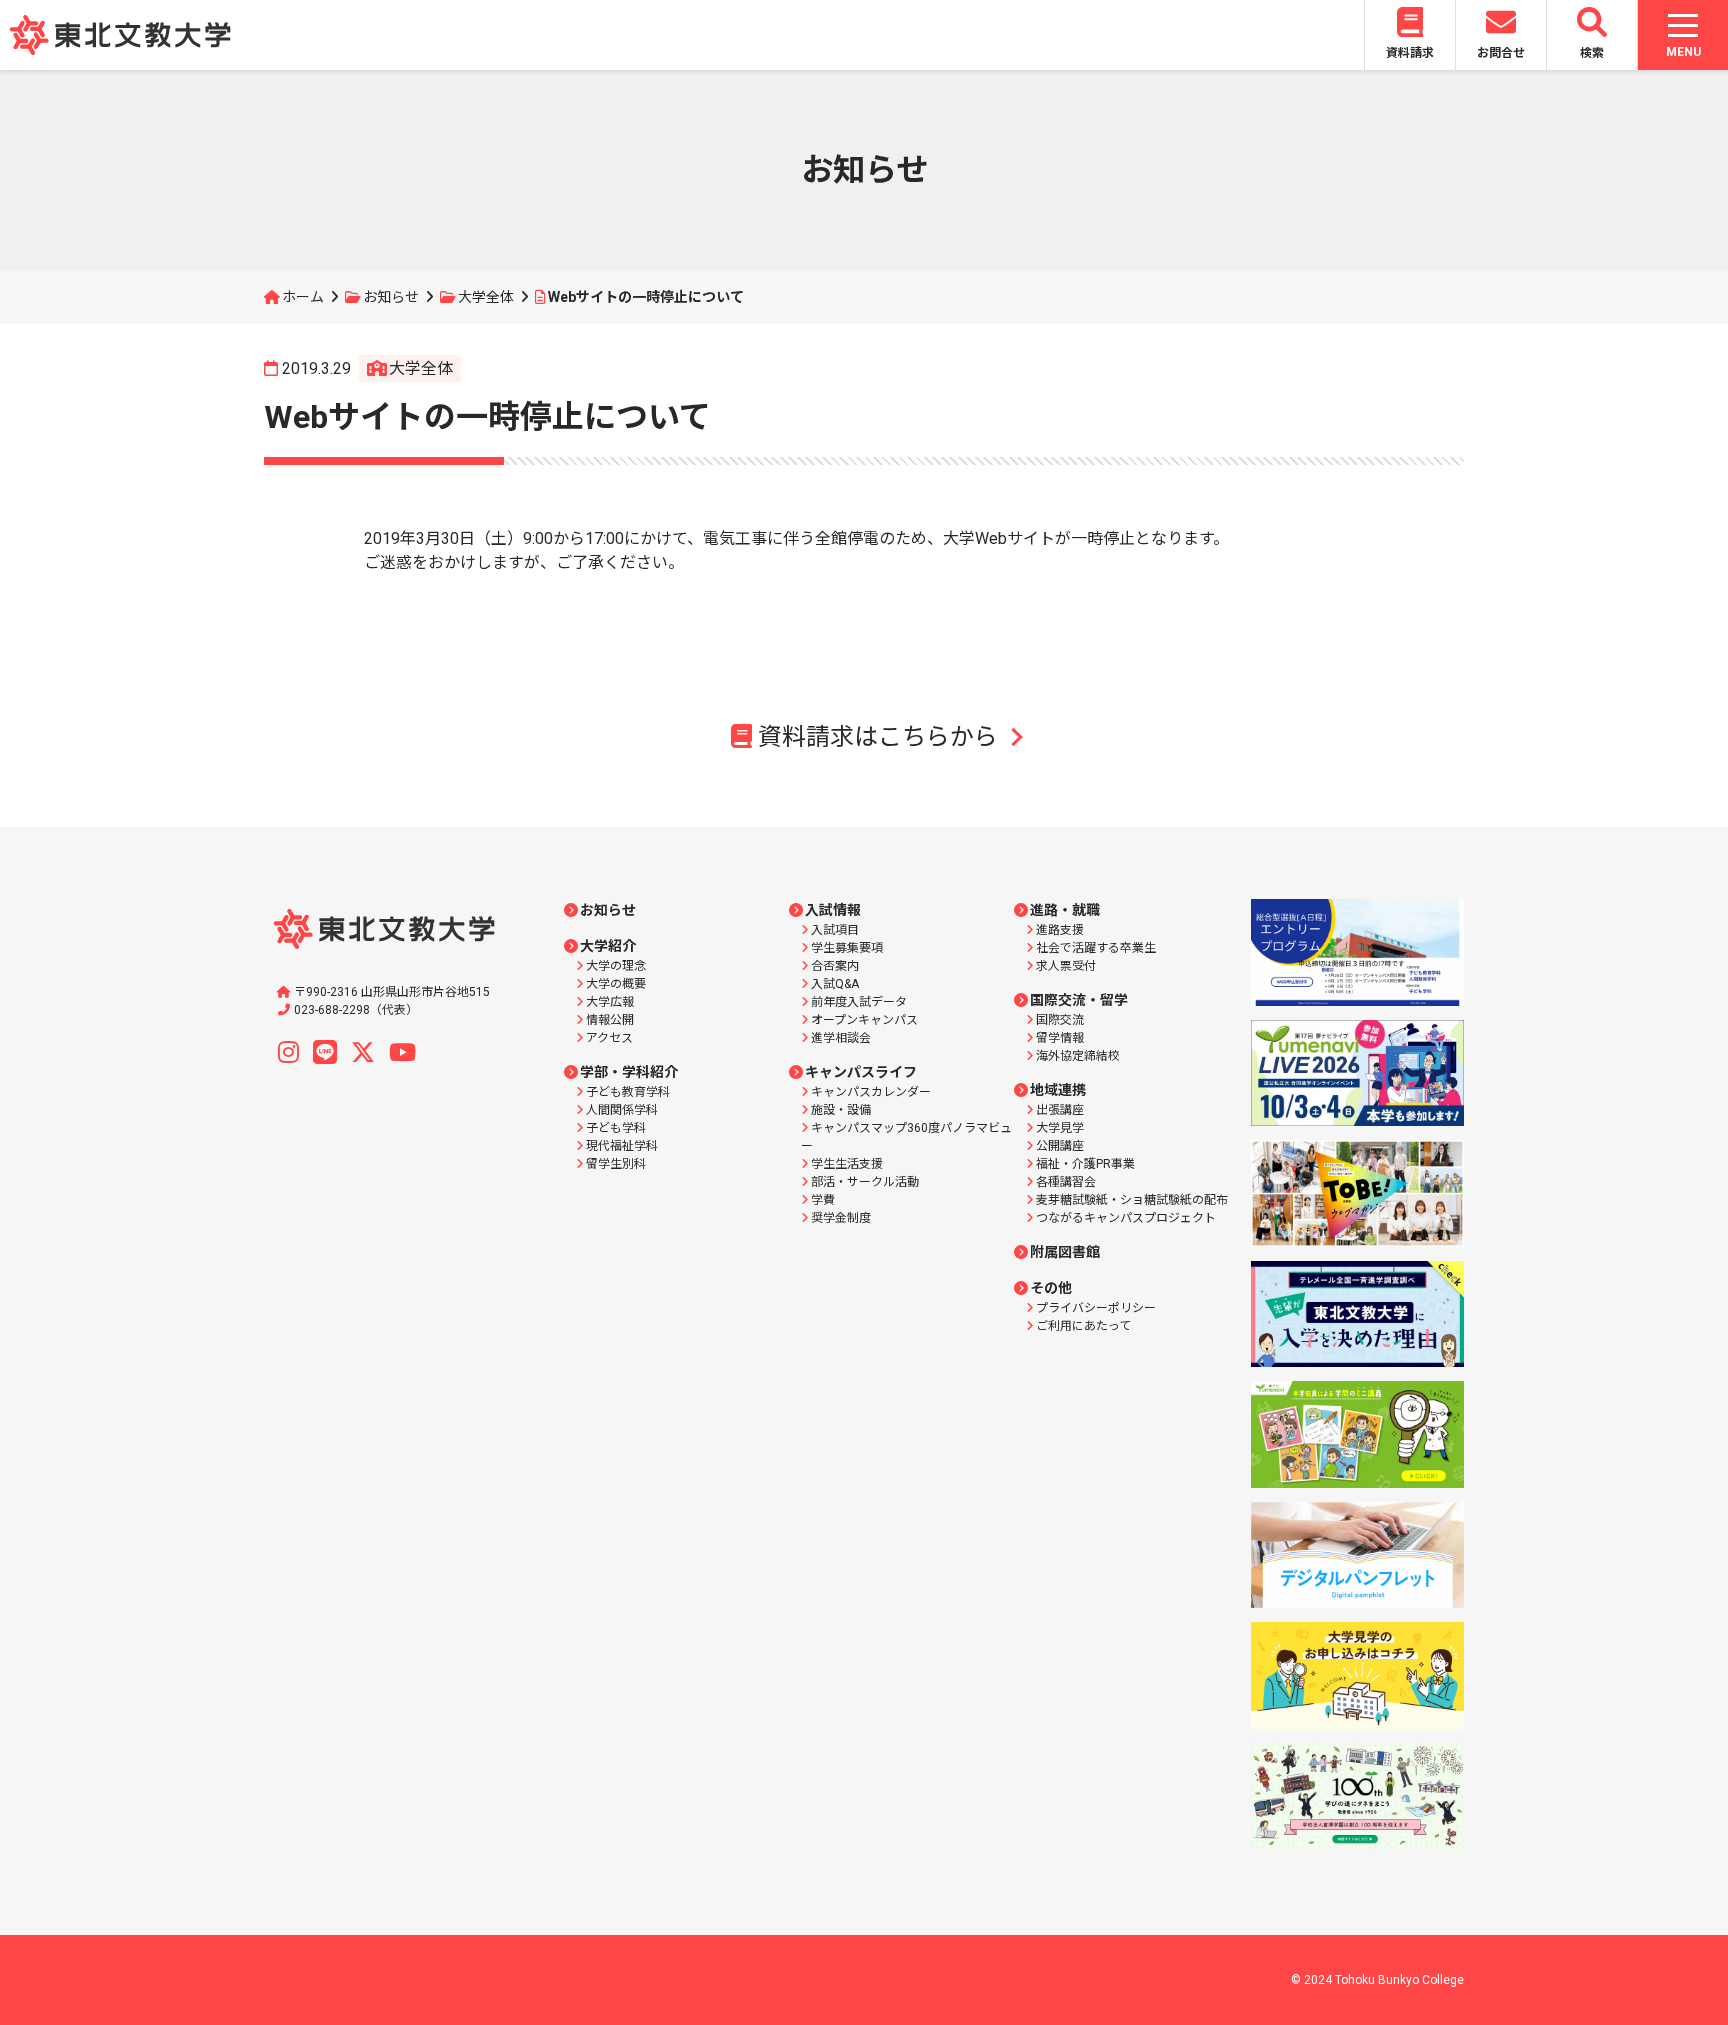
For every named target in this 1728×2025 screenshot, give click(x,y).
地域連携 (1058, 1090)
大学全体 (486, 297)
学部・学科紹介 (629, 1072)
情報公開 (610, 1020)
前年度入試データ (859, 1002)
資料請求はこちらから (878, 737)
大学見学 (1060, 1128)
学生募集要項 (847, 948)
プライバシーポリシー (1096, 1308)
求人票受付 (1066, 966)
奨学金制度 (841, 1218)
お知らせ (391, 297)
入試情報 (833, 910)
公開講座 (1060, 1146)
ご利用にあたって (1083, 1326)
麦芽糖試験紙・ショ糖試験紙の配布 (1132, 1200)
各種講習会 (1066, 1182)
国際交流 (1060, 1020)
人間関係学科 (622, 1110)
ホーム (303, 297)
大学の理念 (616, 966)
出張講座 (1060, 1110)
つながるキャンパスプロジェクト (1126, 1218)
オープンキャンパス (864, 1020)
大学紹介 (608, 946)
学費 (823, 1200)
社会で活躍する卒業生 (1096, 948)
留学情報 (1060, 1038)
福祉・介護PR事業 (1085, 1164)
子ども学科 (616, 1128)
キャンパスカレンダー (871, 1092)
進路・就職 (1065, 910)
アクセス (609, 1038)
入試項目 (835, 930)
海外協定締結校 (1078, 1056)
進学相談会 (841, 1038)
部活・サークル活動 (865, 1182)
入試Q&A (835, 984)
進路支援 (1060, 930)
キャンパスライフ (861, 1072)
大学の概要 (616, 984)
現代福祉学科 (622, 1146)
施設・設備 (841, 1110)
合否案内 (835, 966)
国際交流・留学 (1079, 1000)
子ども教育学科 (628, 1092)
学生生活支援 (847, 1164)
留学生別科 (616, 1164)
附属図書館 (1065, 1252)
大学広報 (610, 1002)
